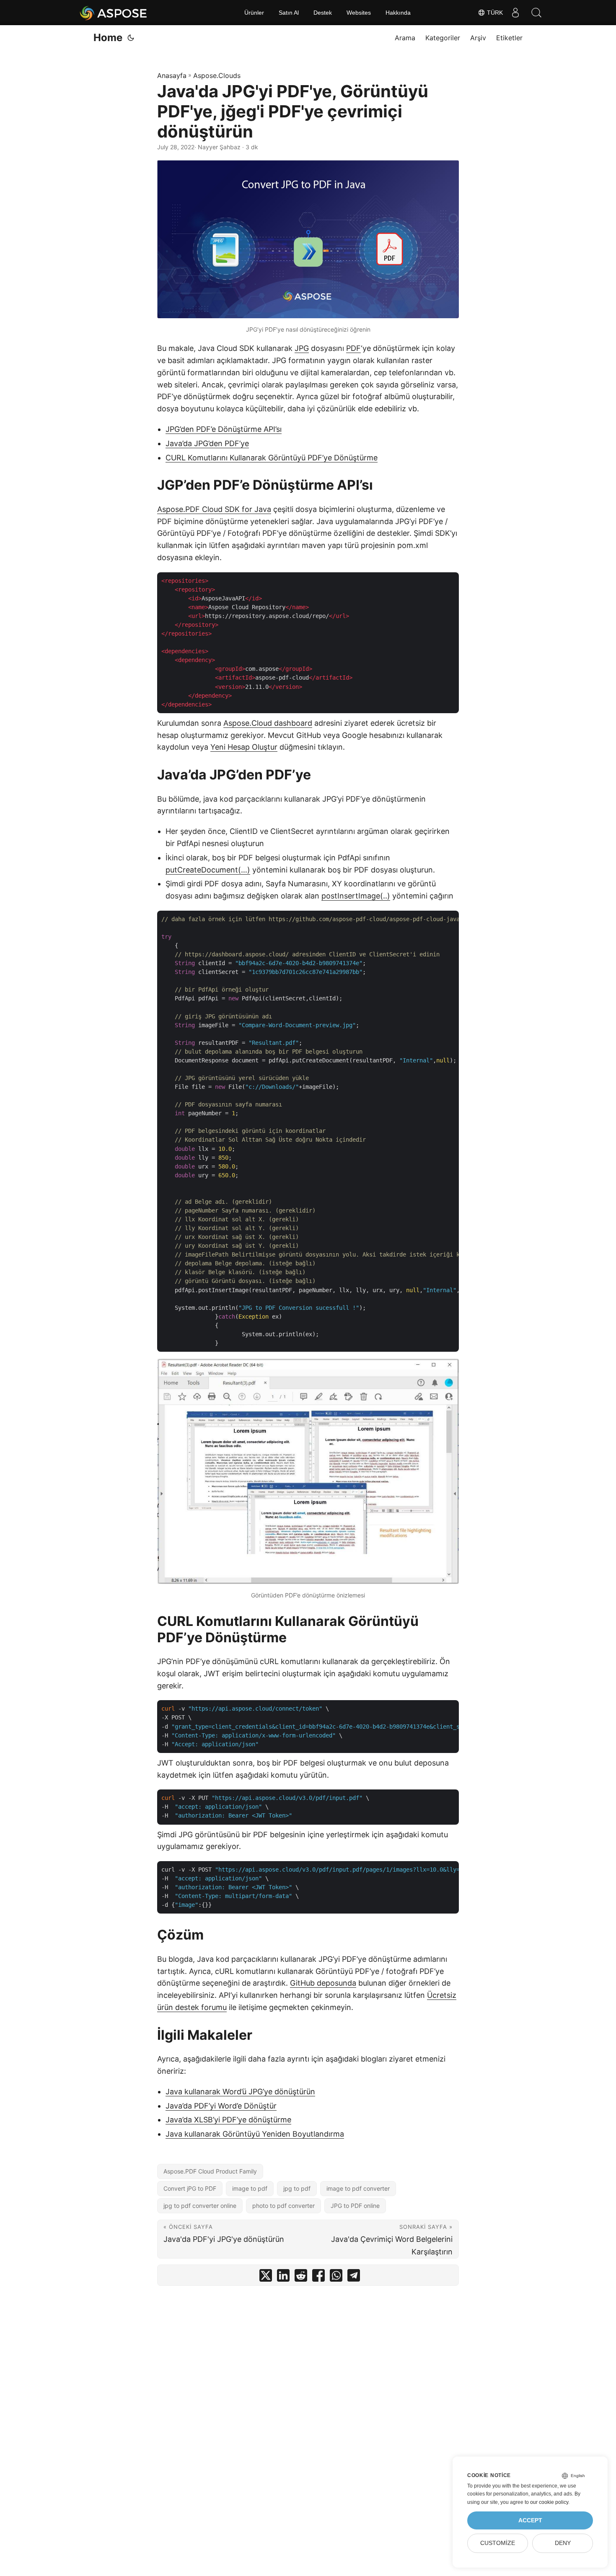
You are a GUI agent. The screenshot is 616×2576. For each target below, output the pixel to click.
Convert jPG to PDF (190, 2188)
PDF (353, 348)
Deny (563, 2543)
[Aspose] (114, 13)
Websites (359, 13)
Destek (323, 13)
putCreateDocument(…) (208, 870)
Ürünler (254, 13)
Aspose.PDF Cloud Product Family (210, 2171)
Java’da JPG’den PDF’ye (207, 443)
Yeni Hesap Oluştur (244, 747)
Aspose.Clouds (217, 75)
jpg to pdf (297, 2188)
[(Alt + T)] (131, 38)
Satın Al (289, 13)
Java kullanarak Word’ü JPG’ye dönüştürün (240, 2092)
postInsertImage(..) (356, 896)
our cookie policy (549, 2502)
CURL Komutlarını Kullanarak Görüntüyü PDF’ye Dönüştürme (272, 458)
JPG (302, 348)
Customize (498, 2543)
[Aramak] (536, 13)
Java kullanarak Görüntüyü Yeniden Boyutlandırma (255, 2134)
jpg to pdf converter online (200, 2206)
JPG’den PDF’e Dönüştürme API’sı (224, 429)
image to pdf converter (358, 2188)
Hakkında (398, 13)
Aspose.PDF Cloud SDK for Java (214, 509)
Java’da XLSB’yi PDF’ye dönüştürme (228, 2120)
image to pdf (250, 2188)
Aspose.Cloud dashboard (268, 723)
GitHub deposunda (323, 1983)
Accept (530, 2520)
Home (108, 38)
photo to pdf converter (283, 2206)
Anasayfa (172, 75)
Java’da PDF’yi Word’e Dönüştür (221, 2106)
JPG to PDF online (355, 2206)
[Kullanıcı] (515, 13)
